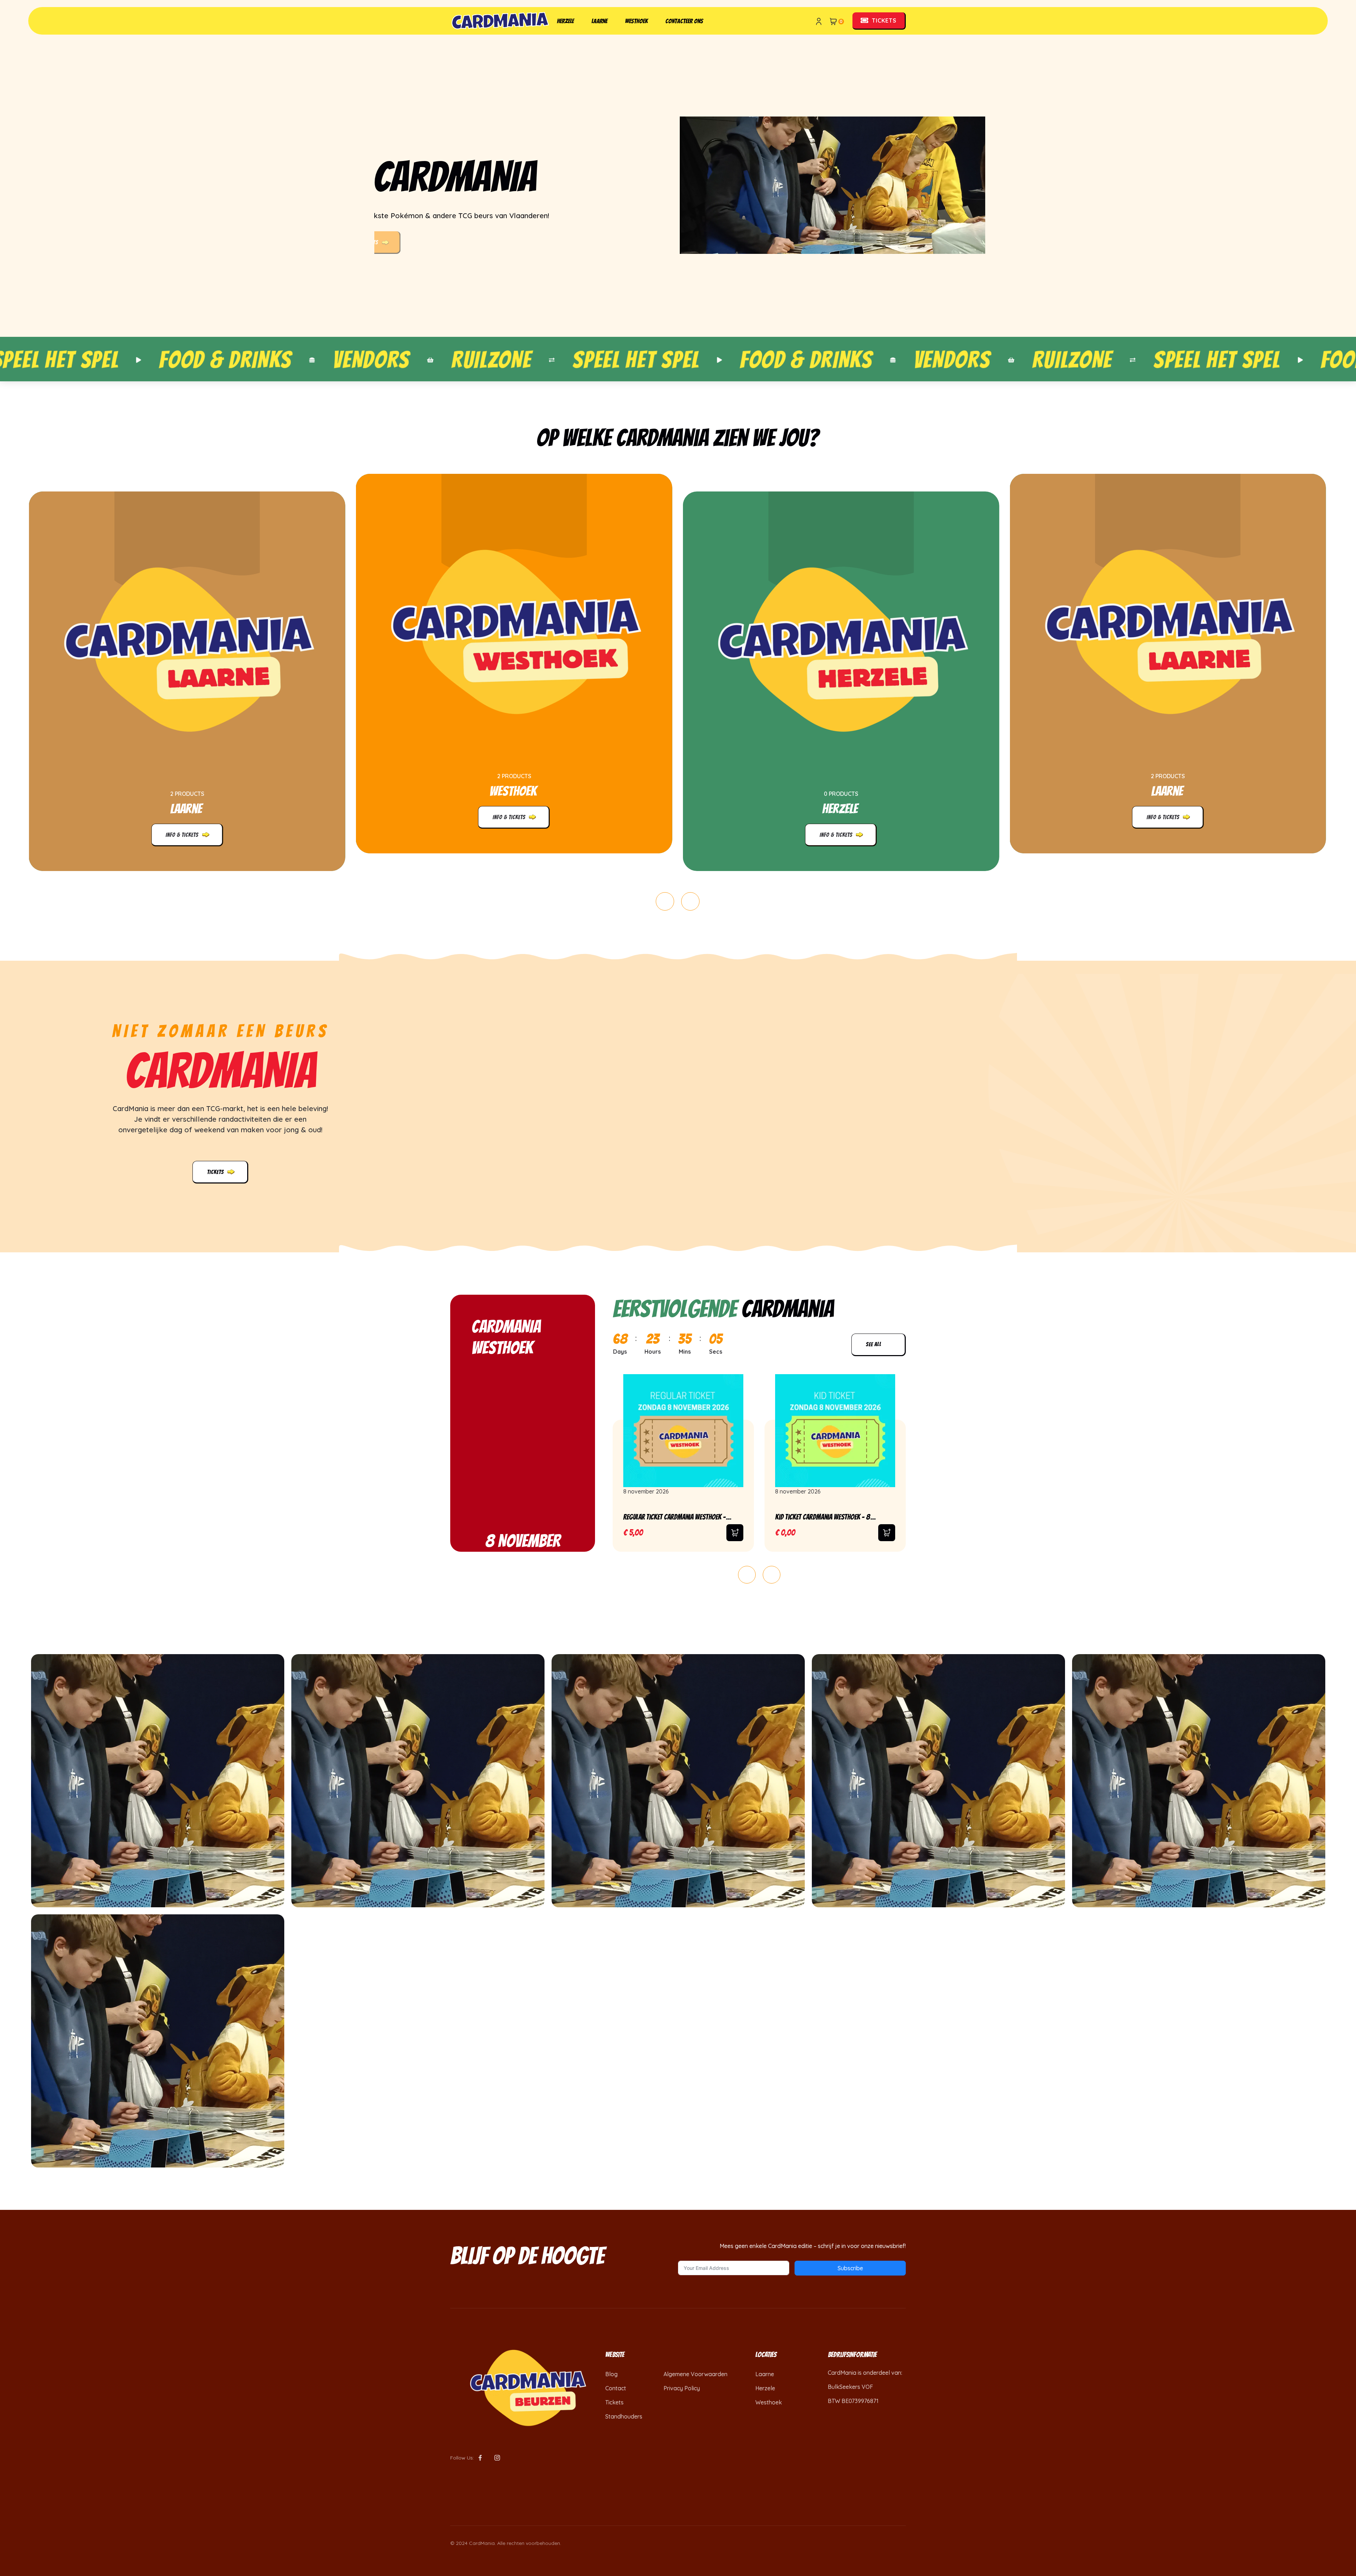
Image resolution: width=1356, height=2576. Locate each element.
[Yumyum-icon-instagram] (497, 2458)
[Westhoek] (514, 630)
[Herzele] (841, 648)
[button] (665, 901)
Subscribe (850, 2268)
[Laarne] (187, 648)
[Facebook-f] (480, 2458)
